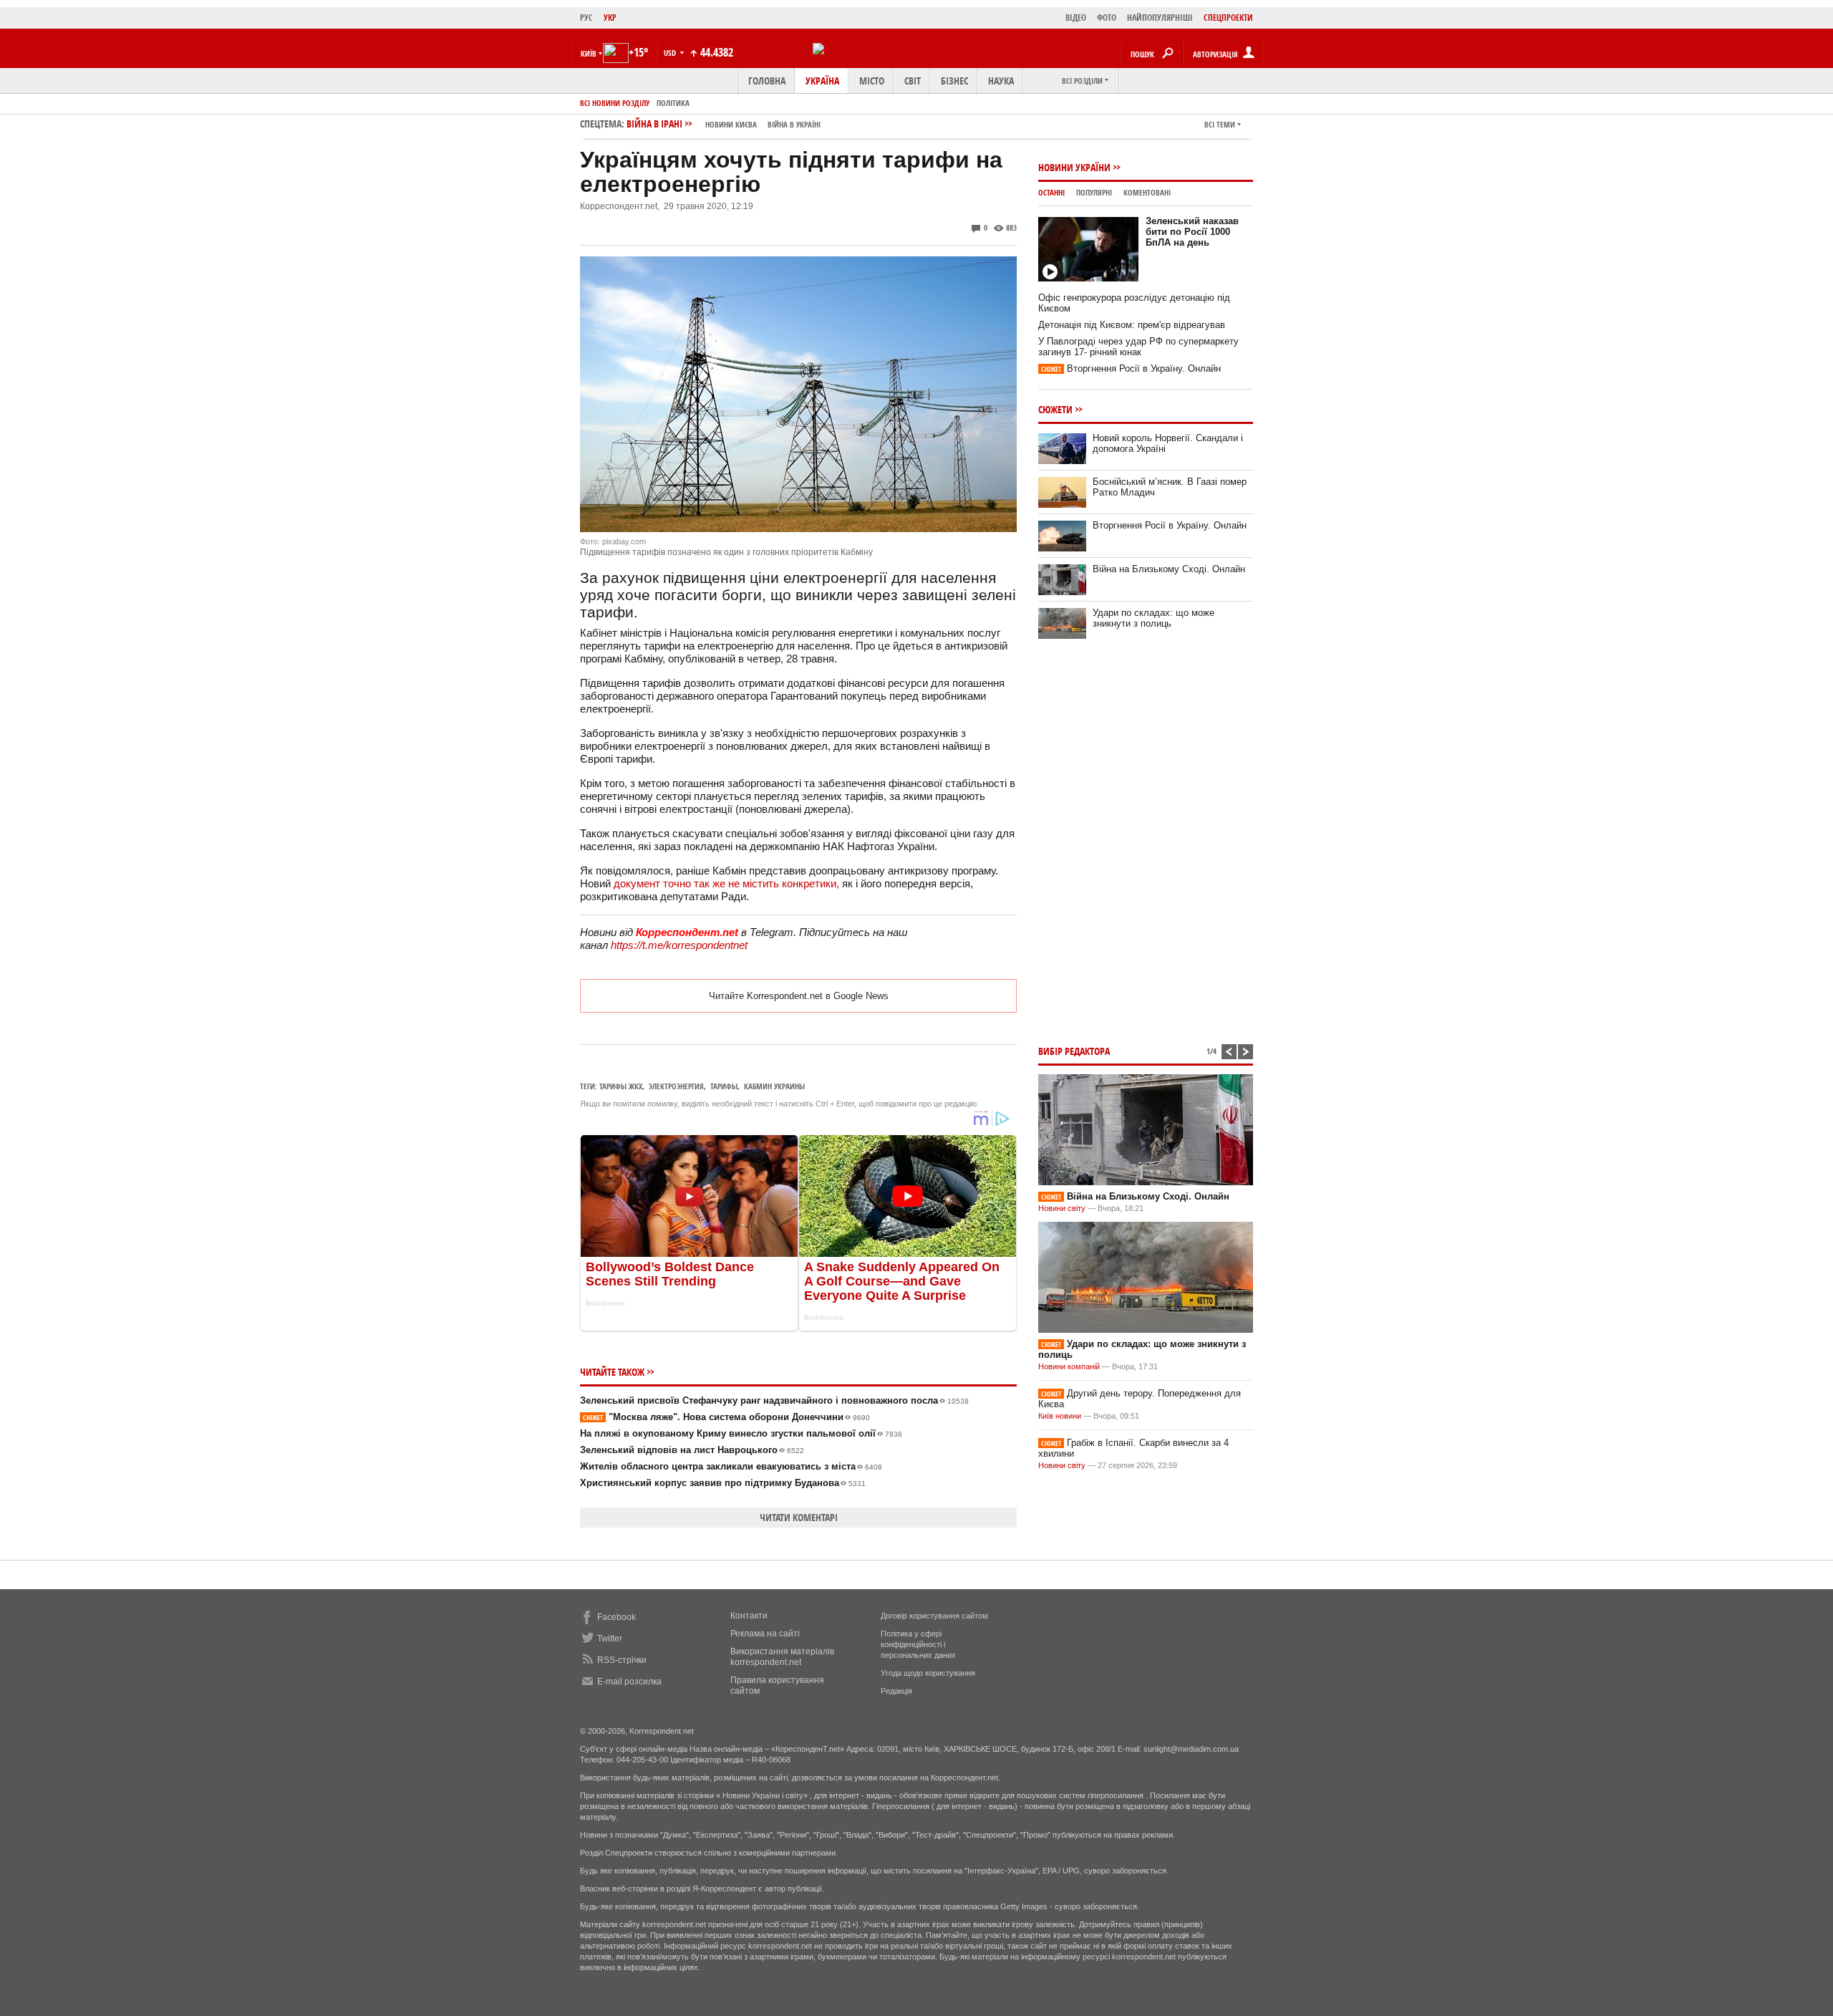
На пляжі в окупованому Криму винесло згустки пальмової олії (741, 1433)
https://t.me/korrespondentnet (679, 945)
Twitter (610, 1639)
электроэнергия (676, 1086)
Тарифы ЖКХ (621, 1086)
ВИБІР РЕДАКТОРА (1074, 1051)
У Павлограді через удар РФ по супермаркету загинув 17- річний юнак (1138, 347)
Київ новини (1060, 1416)
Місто (872, 81)
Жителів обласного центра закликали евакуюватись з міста (731, 1466)
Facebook (616, 1617)
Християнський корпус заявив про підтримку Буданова (723, 1483)
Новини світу (1062, 1208)
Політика (673, 103)
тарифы (724, 1086)
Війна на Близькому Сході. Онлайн (1169, 569)
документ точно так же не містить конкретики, (726, 883)
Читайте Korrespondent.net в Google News (799, 996)
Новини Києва (731, 124)
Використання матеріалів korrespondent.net (782, 1657)
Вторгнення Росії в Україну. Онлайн (1131, 368)
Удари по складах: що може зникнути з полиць (1154, 618)
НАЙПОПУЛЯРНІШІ (1160, 18)
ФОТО (1107, 18)
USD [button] (671, 53)
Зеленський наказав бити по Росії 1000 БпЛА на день (1192, 232)
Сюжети (1055, 409)
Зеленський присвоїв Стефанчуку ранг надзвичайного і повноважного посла (774, 1400)
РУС (586, 18)
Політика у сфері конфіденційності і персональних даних (918, 1644)
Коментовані (1147, 192)
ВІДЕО (1076, 18)
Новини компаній (1069, 1366)
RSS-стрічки (622, 1660)
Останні (1051, 192)
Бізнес (954, 81)
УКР (610, 18)
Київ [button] (589, 53)
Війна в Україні (794, 124)
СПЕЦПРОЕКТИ (1228, 18)
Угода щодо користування (928, 1673)
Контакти (749, 1616)
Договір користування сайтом (934, 1616)
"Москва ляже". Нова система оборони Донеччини (726, 1417)
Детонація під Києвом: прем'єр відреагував (1132, 325)
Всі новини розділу (615, 103)
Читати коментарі (799, 1517)
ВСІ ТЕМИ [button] (1220, 124)
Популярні (1094, 192)
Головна (767, 81)
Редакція (896, 1691)
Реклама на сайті (765, 1634)
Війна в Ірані (724, 124)
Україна (822, 81)
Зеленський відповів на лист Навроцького (692, 1450)
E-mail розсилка (629, 1682)
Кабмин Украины (774, 1086)
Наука (1001, 81)
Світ (913, 81)
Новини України (1074, 167)
